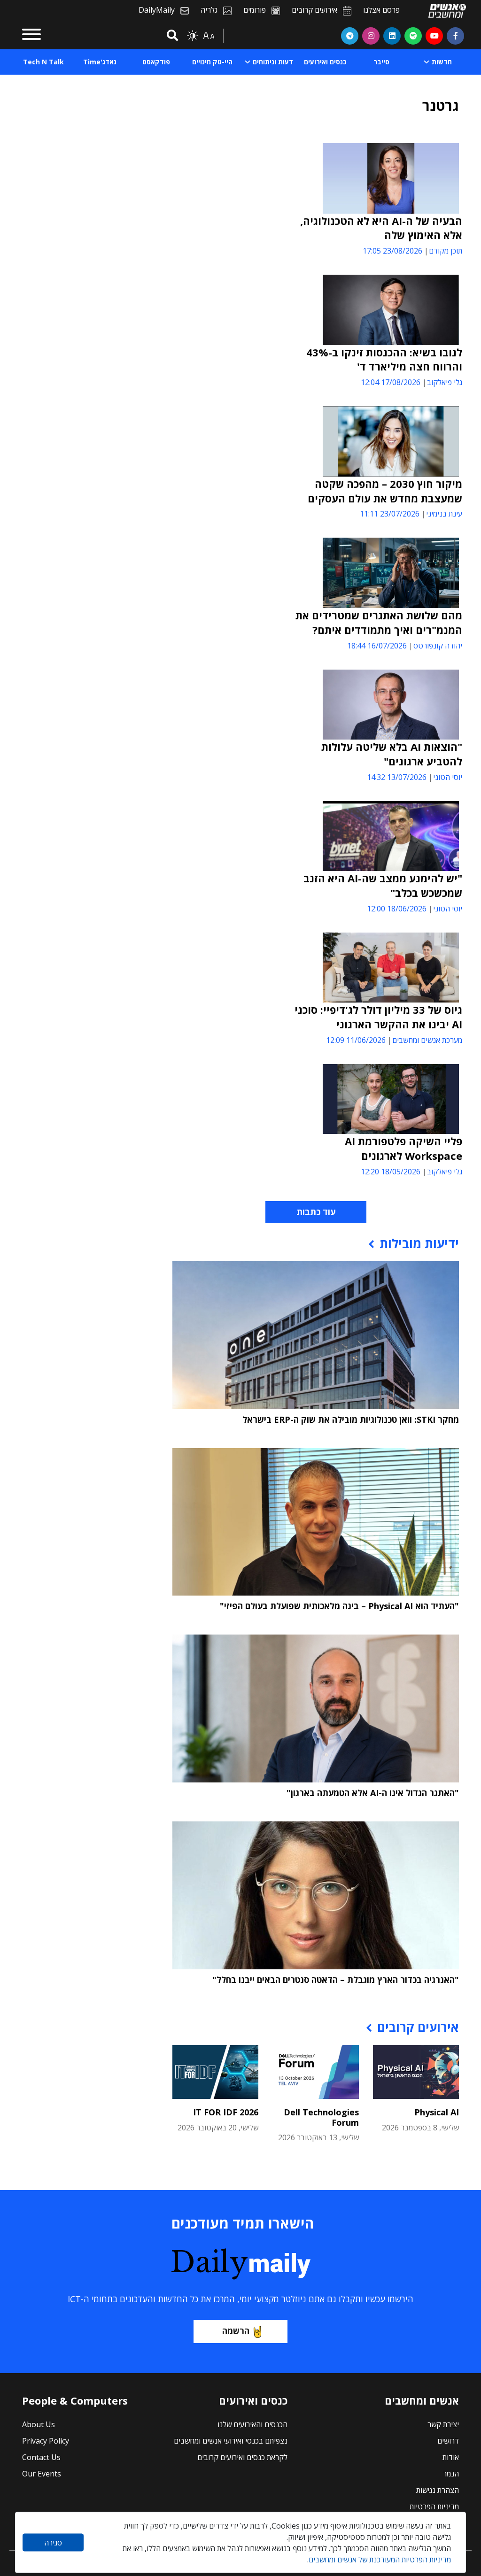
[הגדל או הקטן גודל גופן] (209, 36)
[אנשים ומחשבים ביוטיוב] (434, 36)
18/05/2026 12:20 (391, 1172)
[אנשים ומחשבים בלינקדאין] (392, 36)
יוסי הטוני (448, 777)
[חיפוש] (171, 36)
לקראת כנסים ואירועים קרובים (242, 2457)
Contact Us (41, 2457)
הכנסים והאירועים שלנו (252, 2424)
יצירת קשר (443, 2424)
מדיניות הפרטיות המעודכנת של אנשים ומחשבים (380, 2560)
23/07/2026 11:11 (390, 514)
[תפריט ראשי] (31, 36)
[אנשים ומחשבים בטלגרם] (350, 36)
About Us (39, 2424)
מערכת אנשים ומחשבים (427, 1040)
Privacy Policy (46, 2441)
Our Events (42, 2474)
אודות (451, 2457)
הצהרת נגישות (438, 2490)
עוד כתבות (316, 1212)
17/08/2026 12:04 (391, 382)
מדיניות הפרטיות (434, 2507)
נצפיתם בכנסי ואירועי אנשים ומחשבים (231, 2441)
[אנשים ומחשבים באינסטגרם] (371, 36)
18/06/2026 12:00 (397, 909)
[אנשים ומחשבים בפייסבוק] (455, 36)
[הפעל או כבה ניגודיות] (193, 36)
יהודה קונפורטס (438, 646)
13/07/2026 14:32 (397, 777)
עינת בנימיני (444, 514)
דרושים (448, 2441)
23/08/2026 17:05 (392, 251)
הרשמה (236, 2331)
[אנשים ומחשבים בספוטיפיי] (413, 36)
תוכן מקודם (446, 251)
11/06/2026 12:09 (356, 1040)
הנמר (451, 2474)
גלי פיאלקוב (445, 382)
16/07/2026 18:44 (377, 646)
